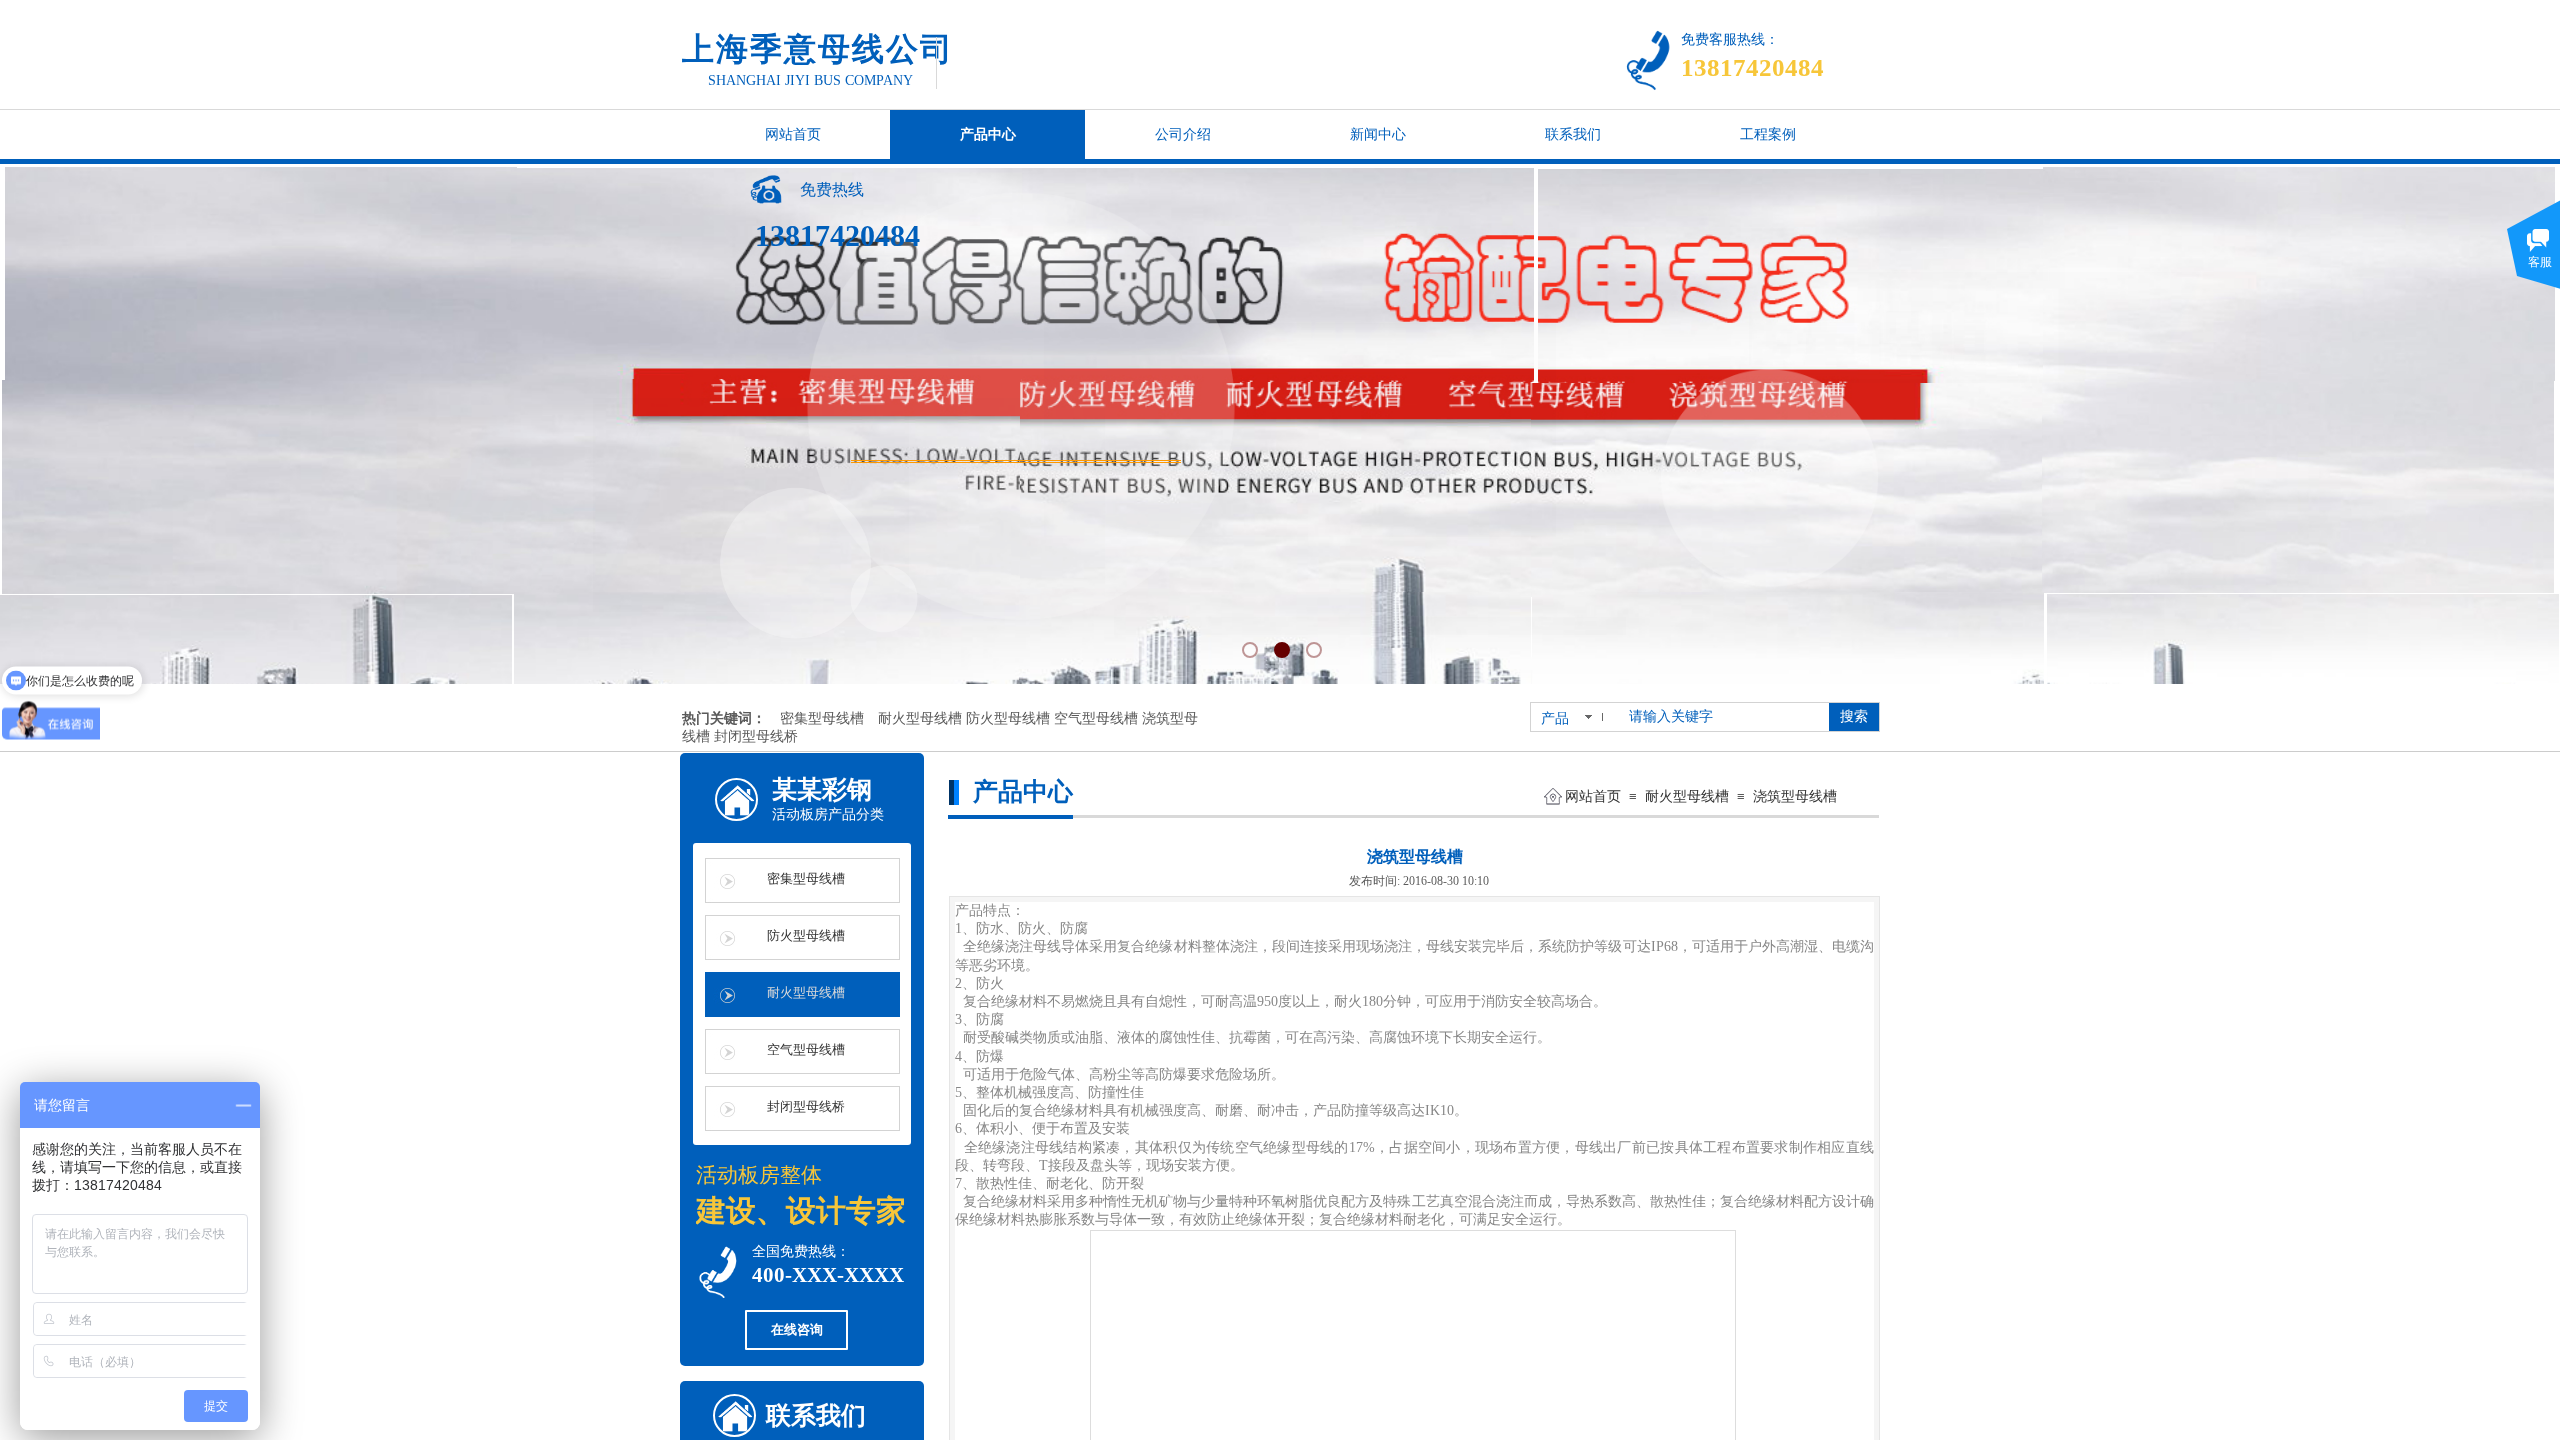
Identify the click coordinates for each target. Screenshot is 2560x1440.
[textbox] (1725, 717)
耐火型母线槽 (1687, 796)
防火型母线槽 (806, 935)
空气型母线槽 (806, 1049)
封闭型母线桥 (806, 1106)
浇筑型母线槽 (1795, 796)
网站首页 (1593, 796)
